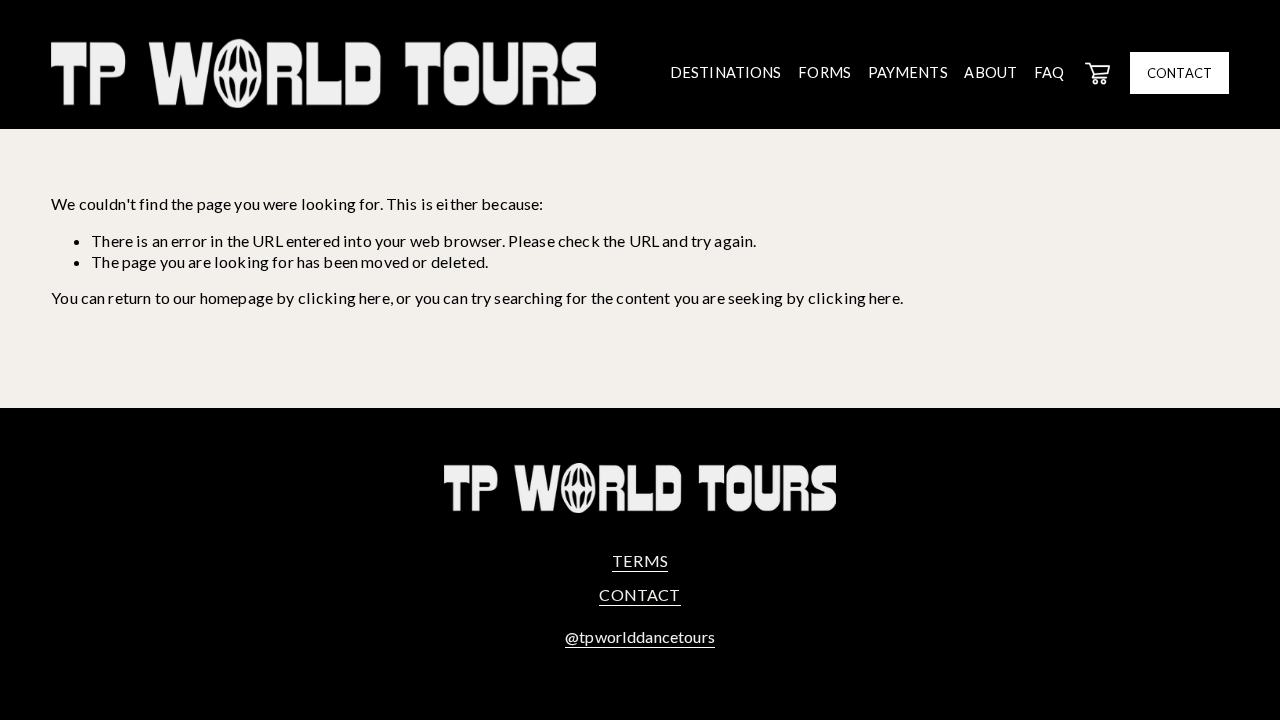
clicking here (344, 297)
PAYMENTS (908, 72)
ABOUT (990, 72)
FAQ (1049, 72)
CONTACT (1179, 73)
